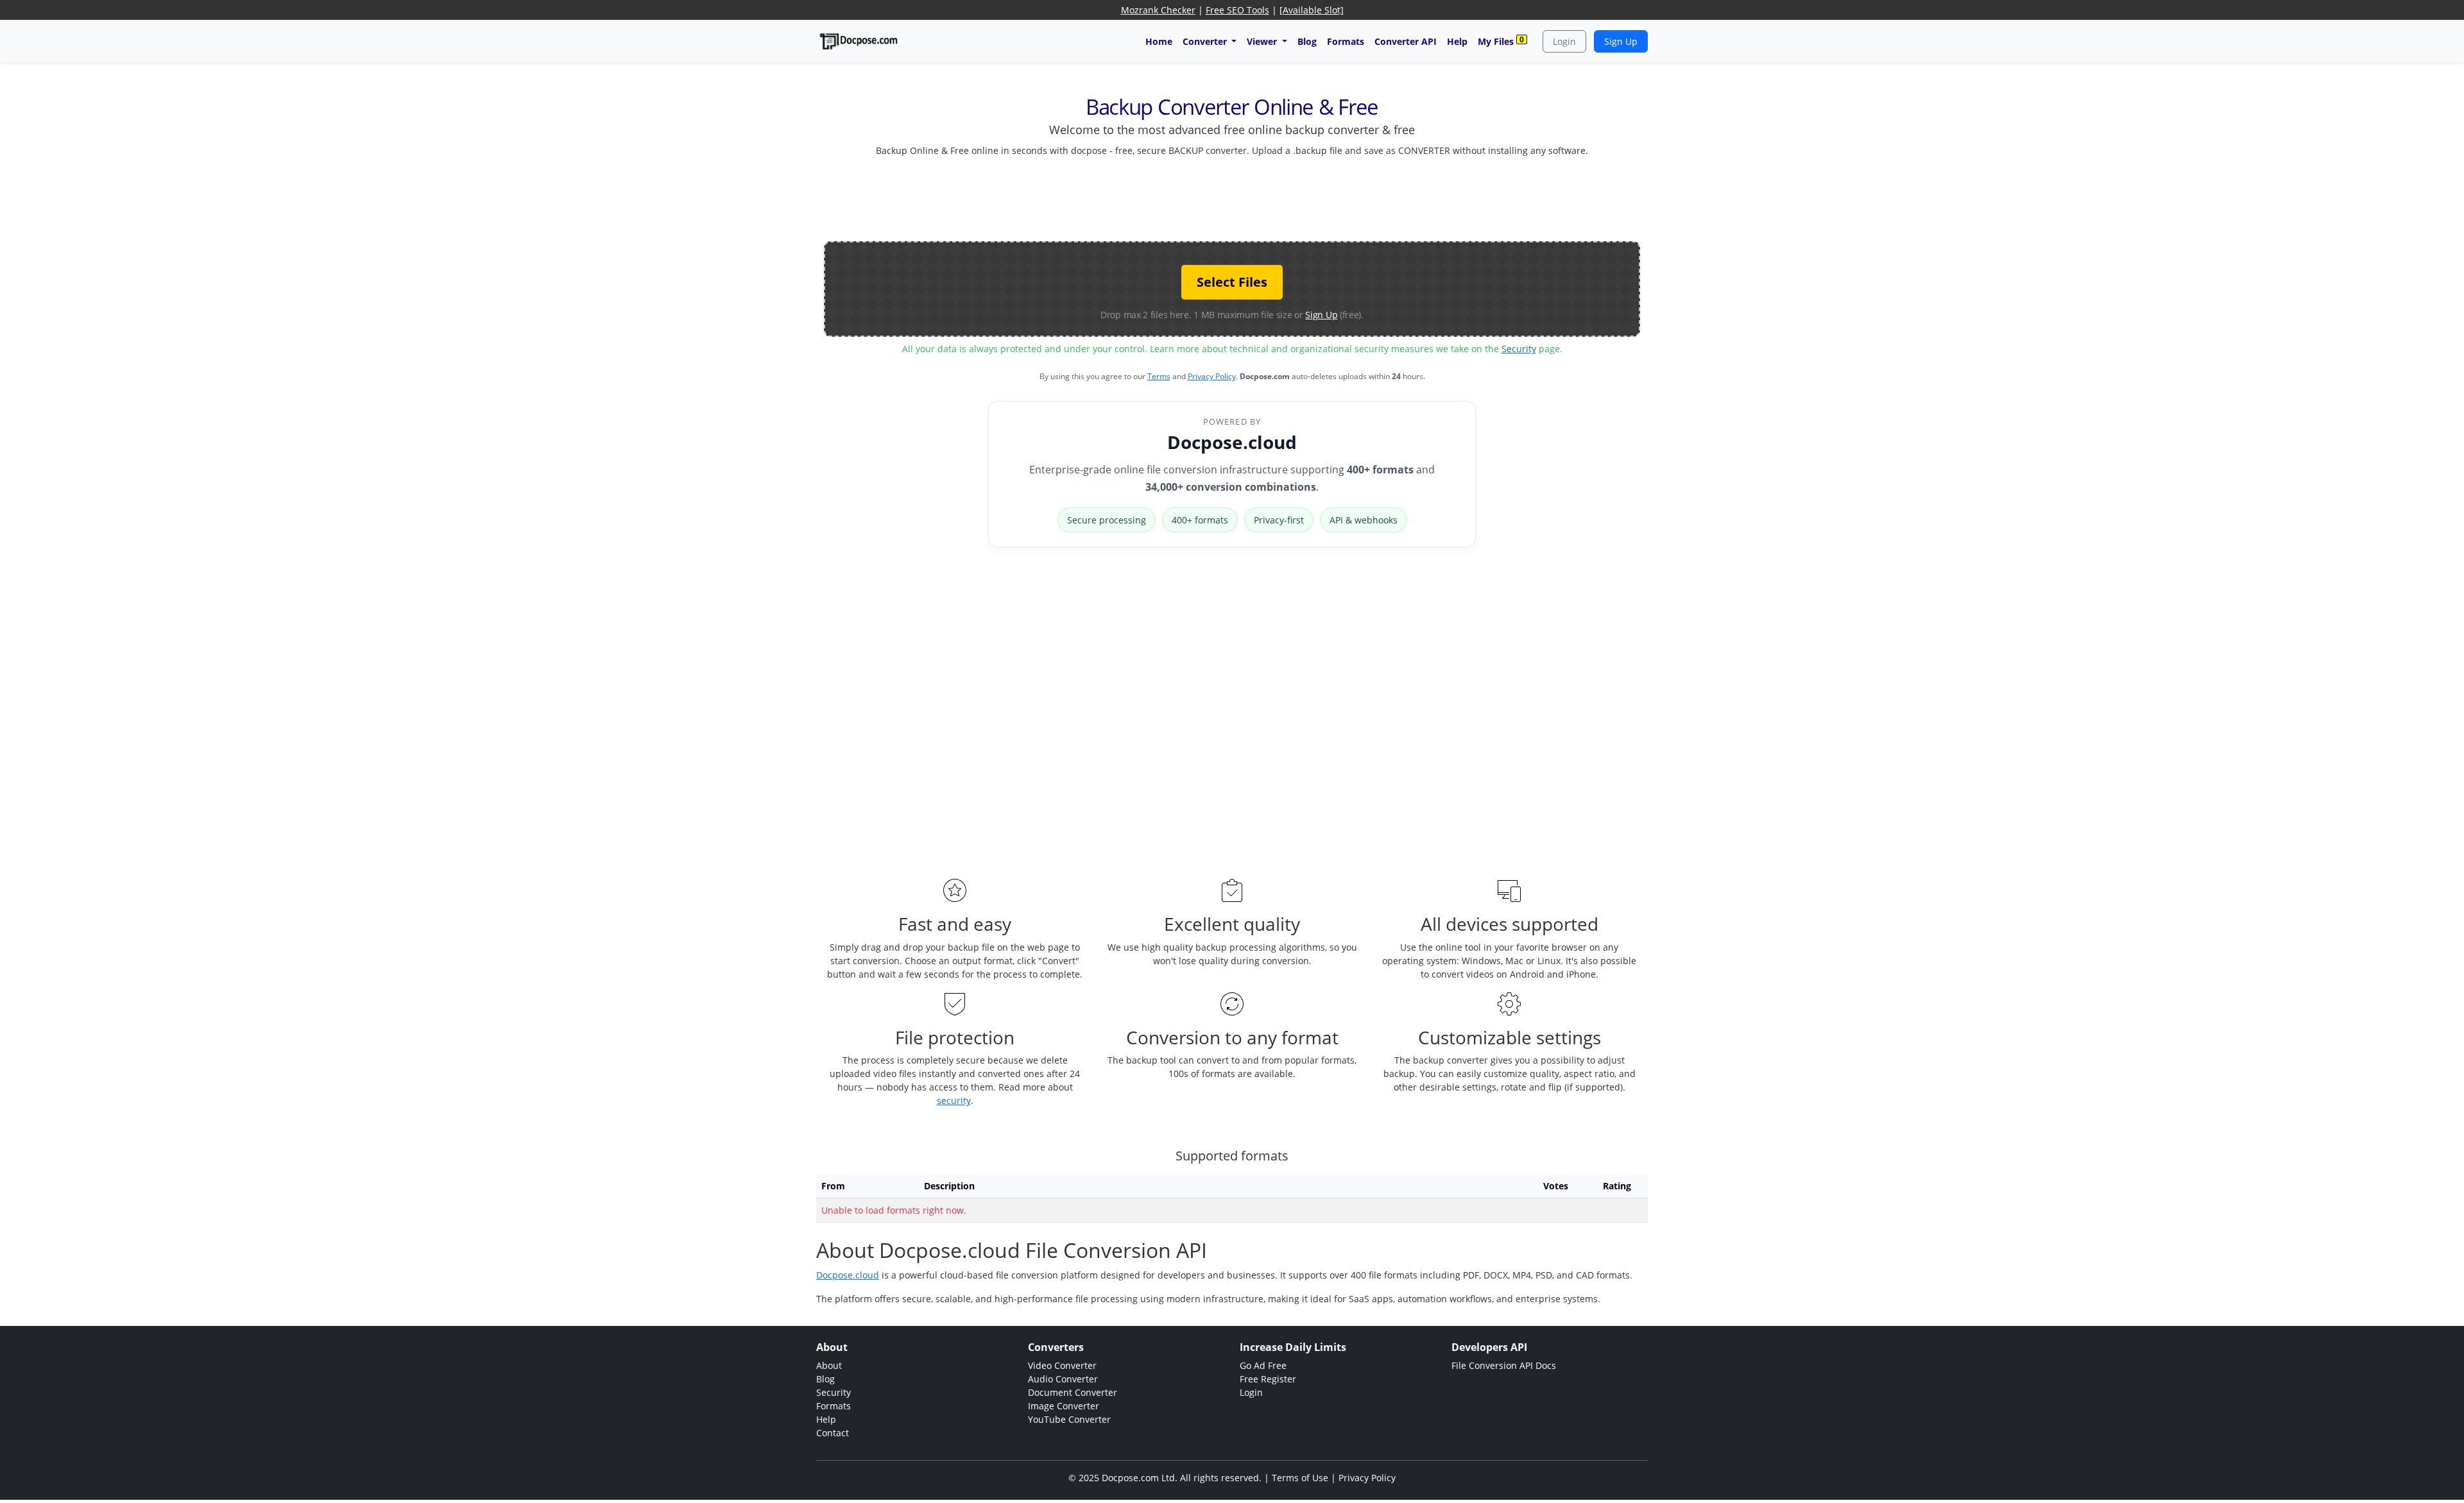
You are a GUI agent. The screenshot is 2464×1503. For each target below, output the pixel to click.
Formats (1346, 41)
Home (1159, 41)
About (829, 1365)
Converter (1206, 41)
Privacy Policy (1212, 376)
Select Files (1232, 282)
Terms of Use (1300, 1478)
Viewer (1263, 41)
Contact (833, 1433)
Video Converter (1062, 1365)
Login (1564, 41)
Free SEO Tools (1237, 10)
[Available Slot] (1312, 10)
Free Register (1268, 1379)
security (954, 1100)
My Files (1501, 41)
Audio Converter (1063, 1379)
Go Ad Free (1263, 1365)
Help (1457, 41)
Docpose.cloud (1232, 442)
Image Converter (1064, 1406)
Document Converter (1073, 1392)
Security (1519, 349)
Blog (1307, 41)
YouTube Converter (1069, 1419)
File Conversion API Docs (1504, 1365)
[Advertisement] (1232, 196)
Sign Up (1621, 41)
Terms (1159, 376)
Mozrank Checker (1158, 10)
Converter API (1406, 41)
